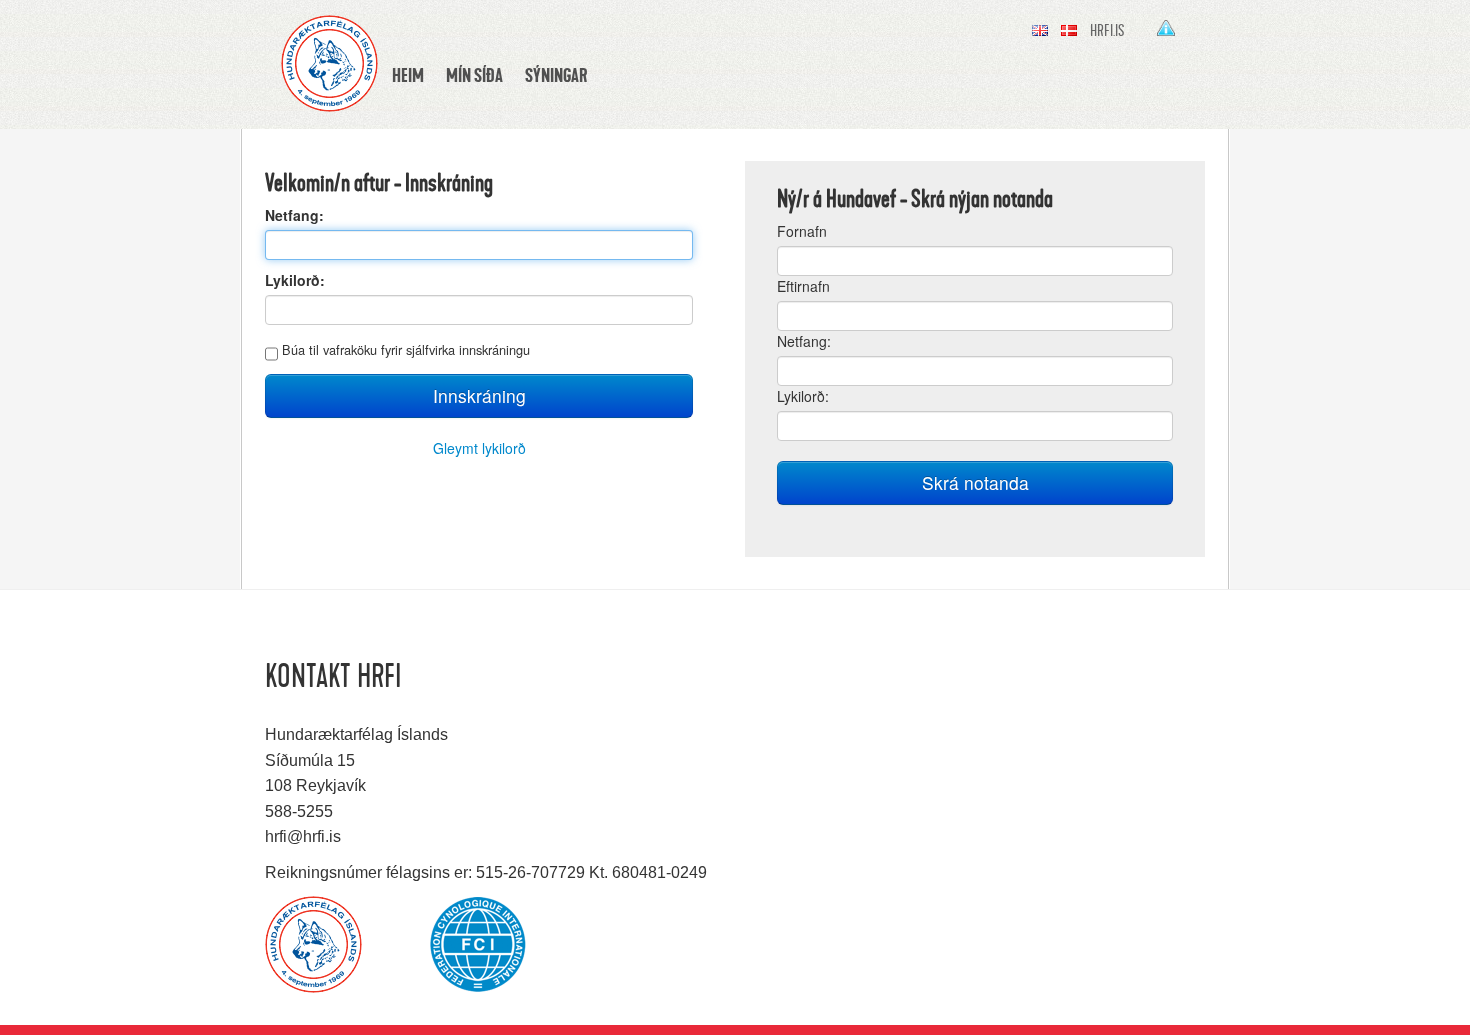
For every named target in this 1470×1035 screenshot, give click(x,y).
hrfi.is (1107, 31)
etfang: (804, 341)
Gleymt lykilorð (479, 448)
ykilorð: (803, 396)
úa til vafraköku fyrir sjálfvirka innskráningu (406, 349)
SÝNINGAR (556, 75)
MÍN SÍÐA (474, 75)
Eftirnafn (803, 286)
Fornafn (802, 231)
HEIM (408, 75)
